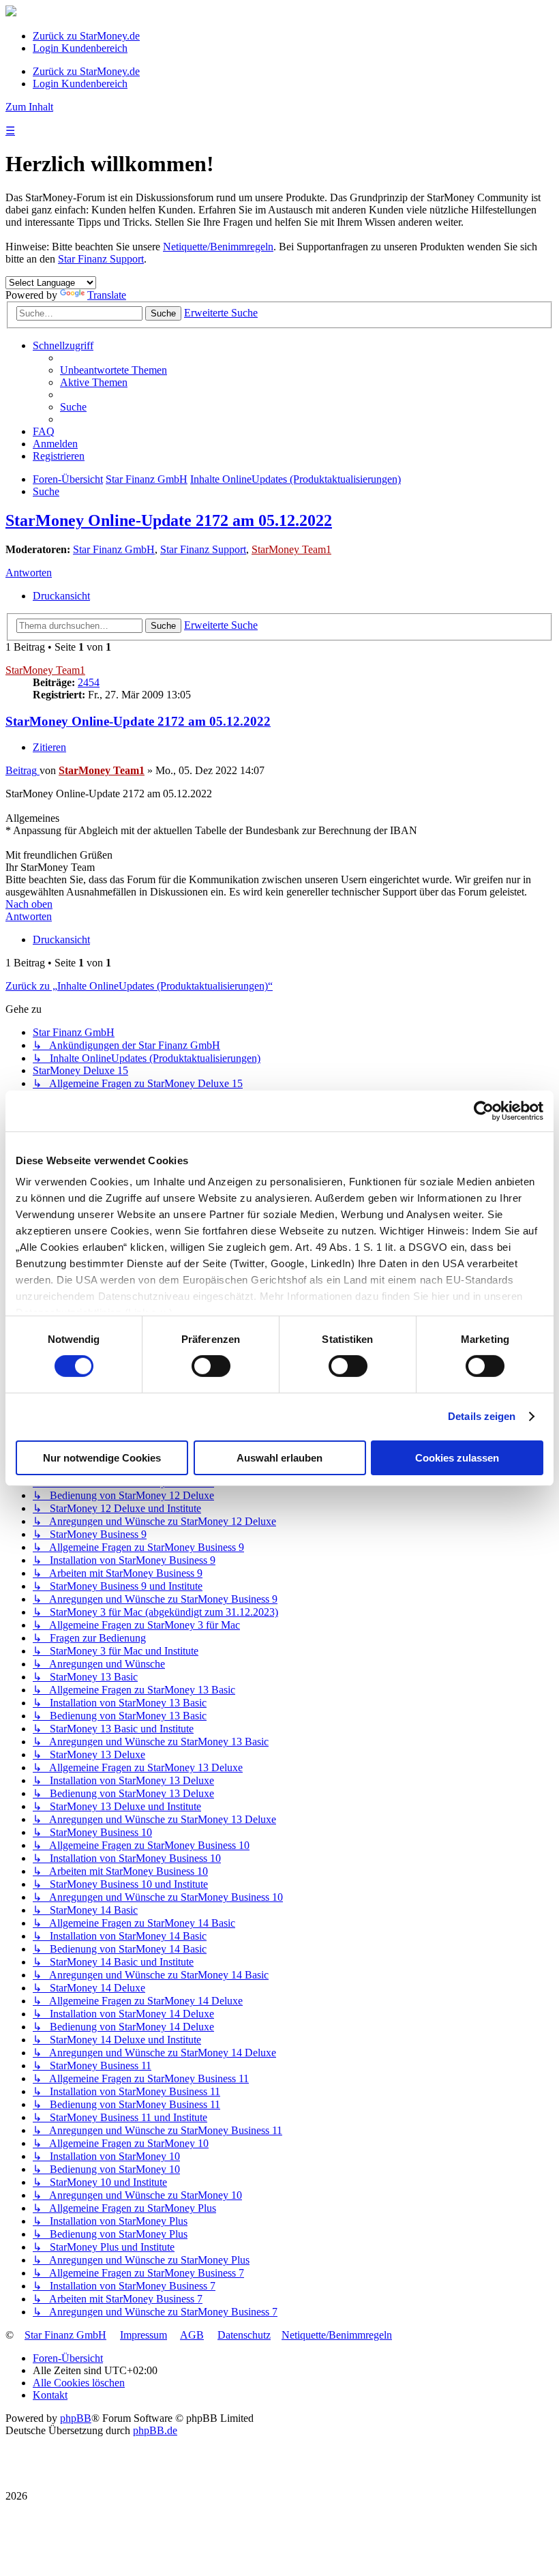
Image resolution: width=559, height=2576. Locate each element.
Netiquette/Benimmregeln (218, 247)
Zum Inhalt (29, 107)
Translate (107, 295)
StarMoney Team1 (291, 549)
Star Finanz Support (101, 259)
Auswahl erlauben (279, 1458)
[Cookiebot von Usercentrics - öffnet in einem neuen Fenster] (484, 1110)
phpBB (76, 2418)
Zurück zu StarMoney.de (86, 36)
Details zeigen (482, 1416)
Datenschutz (244, 2335)
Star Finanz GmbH (114, 549)
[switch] (211, 1366)
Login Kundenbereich (80, 48)
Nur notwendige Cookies (102, 1458)
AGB (192, 2335)
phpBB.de (155, 2430)
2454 (89, 682)
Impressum (143, 2335)
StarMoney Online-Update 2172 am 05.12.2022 (169, 520)
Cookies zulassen (457, 1458)
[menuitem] (114, 370)
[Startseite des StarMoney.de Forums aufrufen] (11, 13)
